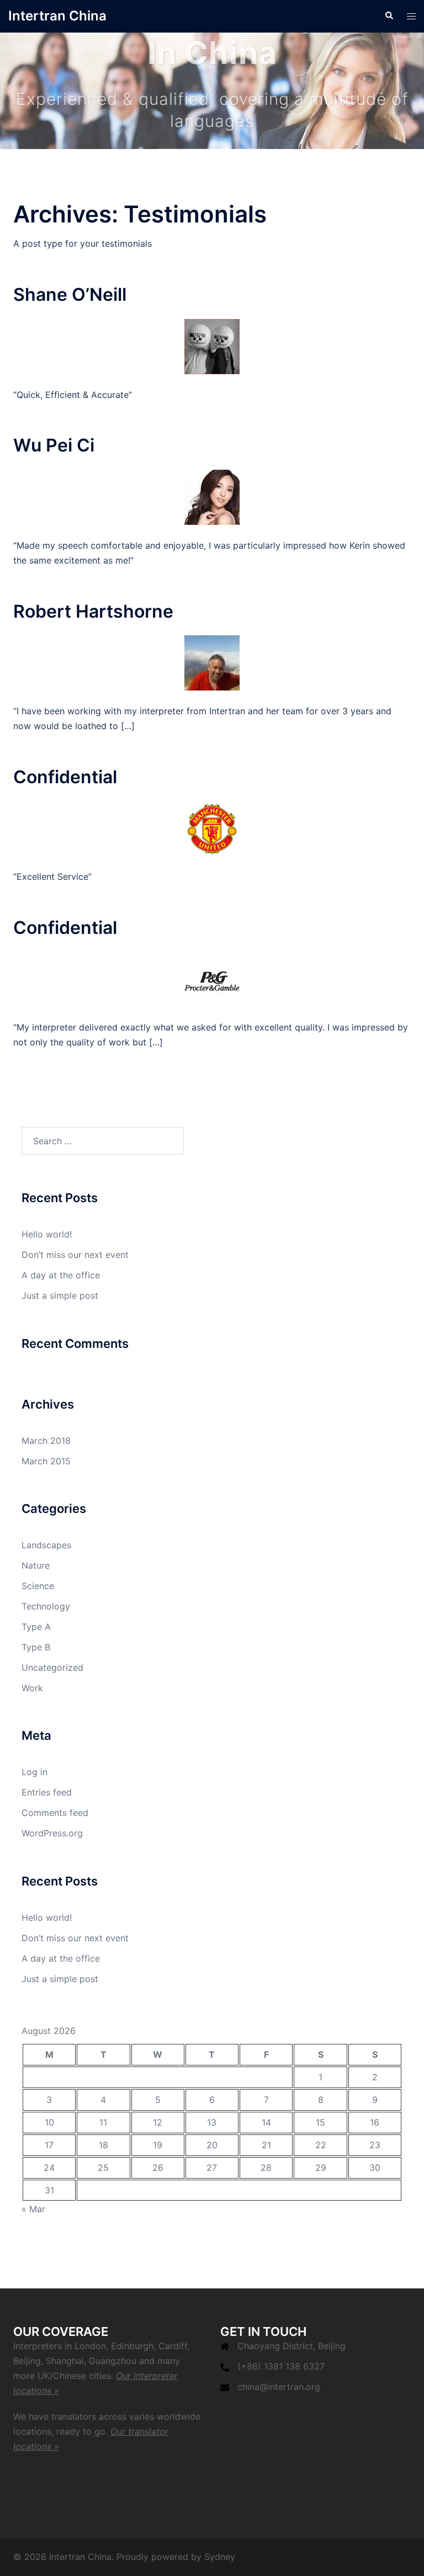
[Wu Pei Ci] (212, 496)
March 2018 (46, 1441)
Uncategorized (52, 1667)
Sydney (220, 2557)
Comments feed (55, 1813)
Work (32, 1688)
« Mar (33, 2209)
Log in (35, 1772)
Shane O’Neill (70, 294)
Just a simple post (60, 1295)
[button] (389, 16)
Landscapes (46, 1545)
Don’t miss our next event (75, 1255)
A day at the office (61, 1275)
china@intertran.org (279, 2387)
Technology (46, 1606)
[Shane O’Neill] (212, 346)
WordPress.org (52, 1833)
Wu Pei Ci (54, 445)
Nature (36, 1565)
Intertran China (57, 16)
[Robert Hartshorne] (212, 662)
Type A (36, 1627)
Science (38, 1586)
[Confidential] (212, 827)
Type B (36, 1647)
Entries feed (47, 1792)
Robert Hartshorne (93, 611)
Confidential (65, 777)
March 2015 (46, 1461)
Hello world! (47, 1234)
